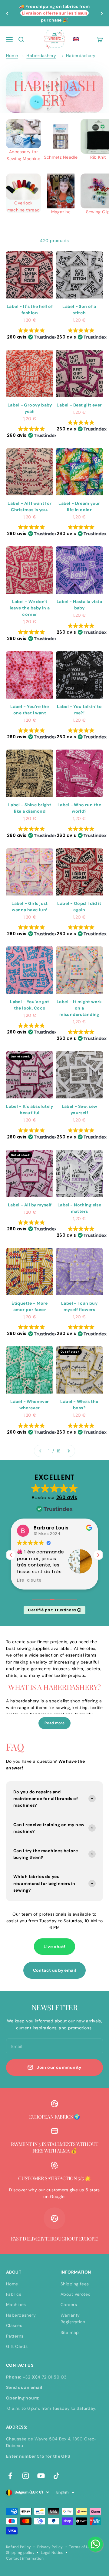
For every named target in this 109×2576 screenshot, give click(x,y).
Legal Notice (52, 2553)
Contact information (25, 2558)
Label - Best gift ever (79, 405)
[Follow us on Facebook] (10, 2476)
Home (12, 56)
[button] (76, 39)
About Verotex (75, 2294)
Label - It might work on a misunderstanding (79, 1008)
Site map (70, 2332)
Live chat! (54, 1947)
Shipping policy (20, 2553)
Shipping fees (75, 2284)
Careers (69, 2305)
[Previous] (7, 13)
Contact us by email (55, 1970)
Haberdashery (41, 56)
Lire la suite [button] (29, 1580)
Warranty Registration (73, 2318)
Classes (14, 2325)
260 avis (67, 1497)
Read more (54, 1723)
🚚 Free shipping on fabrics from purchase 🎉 (54, 13)
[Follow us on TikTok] (56, 2476)
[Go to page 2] (68, 1451)
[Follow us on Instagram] (26, 2476)
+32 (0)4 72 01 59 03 (45, 2377)
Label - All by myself (30, 1205)
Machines (16, 2305)
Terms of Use (81, 2547)
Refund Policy (18, 2547)
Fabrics (14, 2294)
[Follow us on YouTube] (41, 2476)
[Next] (102, 13)
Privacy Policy (50, 2547)
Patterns (15, 2336)
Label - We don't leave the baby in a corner (30, 608)
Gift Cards (17, 2346)
